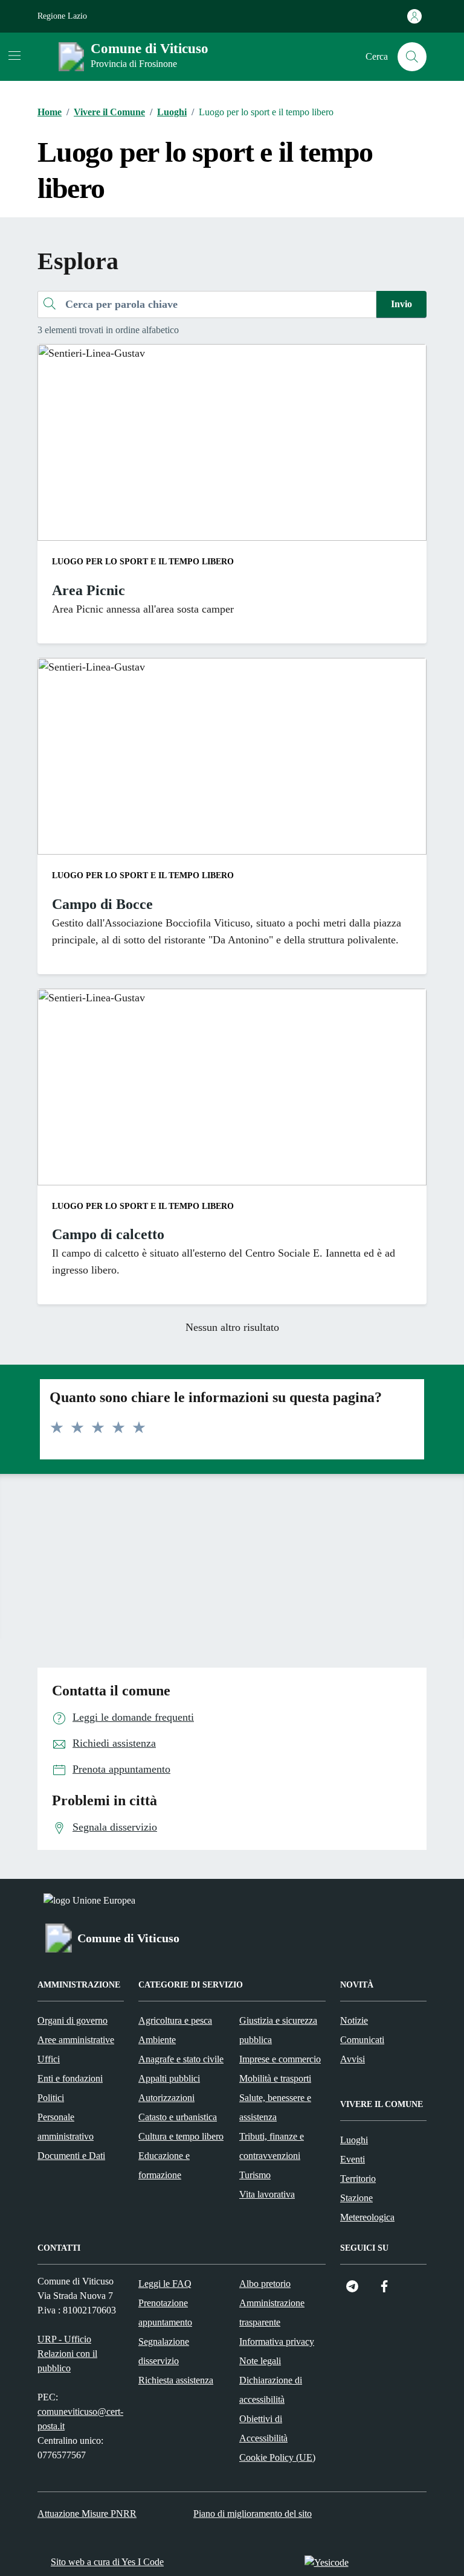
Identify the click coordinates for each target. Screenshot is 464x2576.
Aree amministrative (76, 2040)
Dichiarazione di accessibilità (271, 2390)
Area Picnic (89, 590)
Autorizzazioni (166, 2098)
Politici (51, 2098)
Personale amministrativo (66, 2127)
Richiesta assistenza (176, 2380)
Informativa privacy (277, 2342)
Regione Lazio (62, 16)
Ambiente (157, 2040)
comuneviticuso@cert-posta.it (80, 2419)
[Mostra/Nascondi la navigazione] (14, 56)
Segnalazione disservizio (164, 2351)
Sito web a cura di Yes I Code (107, 2562)
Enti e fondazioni (70, 2078)
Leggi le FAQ (165, 2284)
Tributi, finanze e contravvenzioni (272, 2146)
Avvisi (353, 2059)
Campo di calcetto (108, 1234)
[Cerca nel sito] (412, 57)
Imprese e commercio (280, 2059)
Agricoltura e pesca (175, 2020)
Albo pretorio (265, 2284)
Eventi (353, 2159)
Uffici (49, 2059)
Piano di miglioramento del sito (253, 2514)
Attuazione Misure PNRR (87, 2514)
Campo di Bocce (102, 904)
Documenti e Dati (71, 2156)
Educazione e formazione (164, 2165)
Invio (401, 304)
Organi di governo (72, 2020)
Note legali (260, 2361)
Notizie (354, 2020)
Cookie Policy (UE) (277, 2457)
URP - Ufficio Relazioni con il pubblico (67, 2354)
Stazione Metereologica (367, 2208)
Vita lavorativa (267, 2194)
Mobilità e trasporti (275, 2078)
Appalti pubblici (169, 2078)
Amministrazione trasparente (272, 2313)
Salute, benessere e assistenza (275, 2107)
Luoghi (354, 2140)
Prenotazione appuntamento (165, 2313)
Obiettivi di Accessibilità (263, 2428)
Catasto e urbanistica (178, 2117)
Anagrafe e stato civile (181, 2059)
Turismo (255, 2175)
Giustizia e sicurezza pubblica (278, 2030)
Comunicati (362, 2040)
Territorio (358, 2179)
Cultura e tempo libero (181, 2136)
